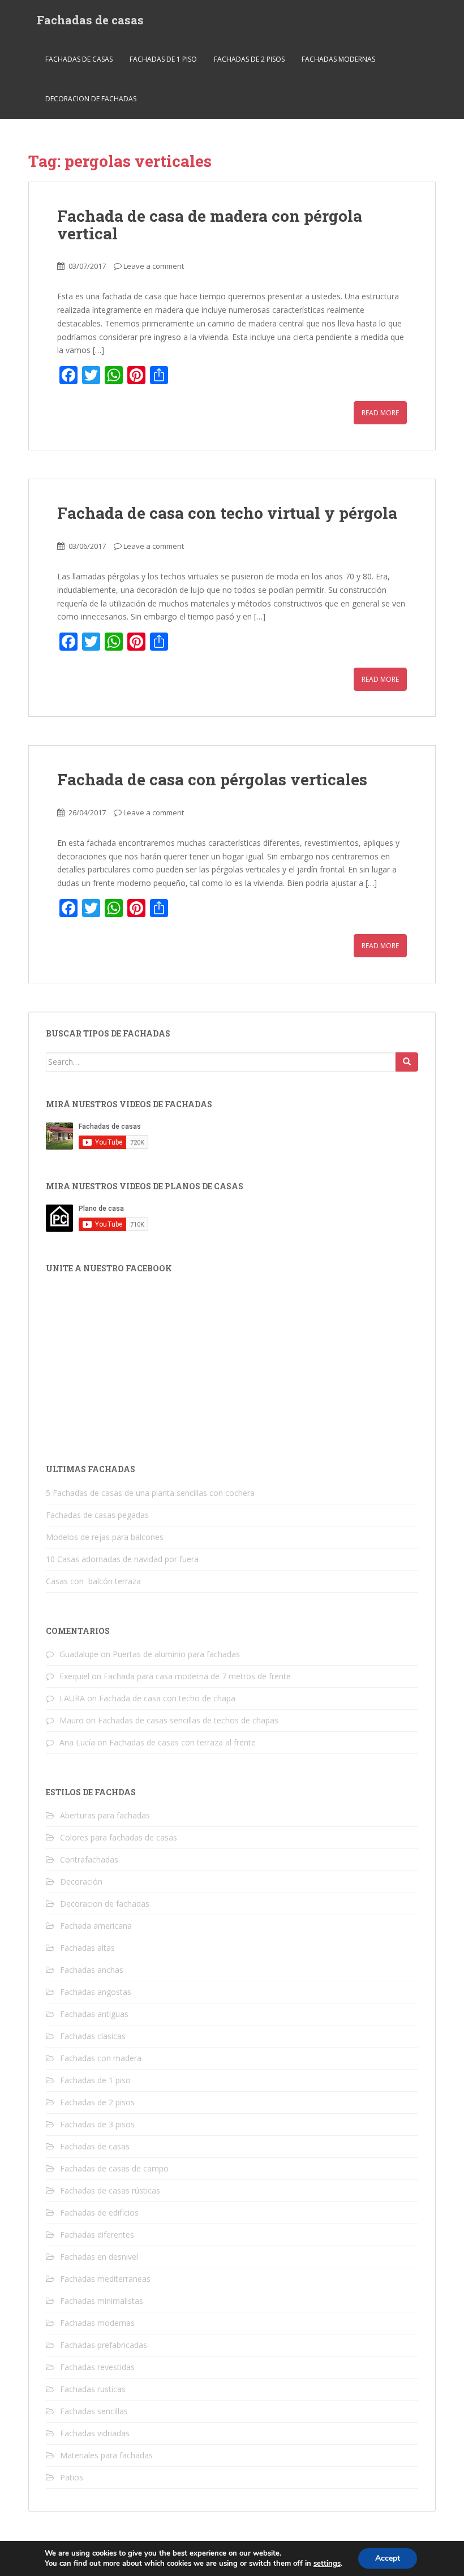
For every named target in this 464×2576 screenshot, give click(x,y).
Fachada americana (96, 1926)
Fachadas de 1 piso (163, 59)
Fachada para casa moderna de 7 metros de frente (197, 1676)
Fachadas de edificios (99, 2212)
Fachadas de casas (90, 20)
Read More (380, 413)
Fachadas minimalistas (102, 2301)
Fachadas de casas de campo (114, 2168)
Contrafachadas (89, 1859)
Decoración (81, 1882)
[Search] (407, 1062)
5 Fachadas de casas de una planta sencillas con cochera (150, 1493)
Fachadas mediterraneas (105, 2279)
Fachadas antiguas (94, 2014)
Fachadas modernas (338, 59)
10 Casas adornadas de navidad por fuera (122, 1559)
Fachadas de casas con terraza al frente (182, 1742)
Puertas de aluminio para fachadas (176, 1654)
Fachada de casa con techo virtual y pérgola (227, 513)
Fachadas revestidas (97, 2367)
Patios (72, 2477)
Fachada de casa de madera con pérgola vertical (210, 225)
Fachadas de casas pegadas (97, 1515)
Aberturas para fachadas (105, 1815)
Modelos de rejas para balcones (105, 1537)
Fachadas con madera (101, 2058)
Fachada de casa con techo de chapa (167, 1698)
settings (327, 2564)
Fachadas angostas (96, 1992)
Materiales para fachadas (106, 2455)
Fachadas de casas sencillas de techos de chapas (188, 1720)
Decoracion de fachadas (91, 99)
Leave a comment (154, 266)
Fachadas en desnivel (99, 2257)
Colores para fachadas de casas (119, 1837)
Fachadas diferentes (97, 2235)
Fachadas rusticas (93, 2389)
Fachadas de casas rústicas (110, 2190)
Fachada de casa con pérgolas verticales (212, 779)
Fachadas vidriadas (95, 2433)
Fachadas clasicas (93, 2036)
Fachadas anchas (92, 1970)
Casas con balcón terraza (93, 1581)
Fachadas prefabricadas (104, 2345)
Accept (388, 2558)
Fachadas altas (87, 1948)
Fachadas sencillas (94, 2411)
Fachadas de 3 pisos (97, 2124)
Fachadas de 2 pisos (249, 59)
